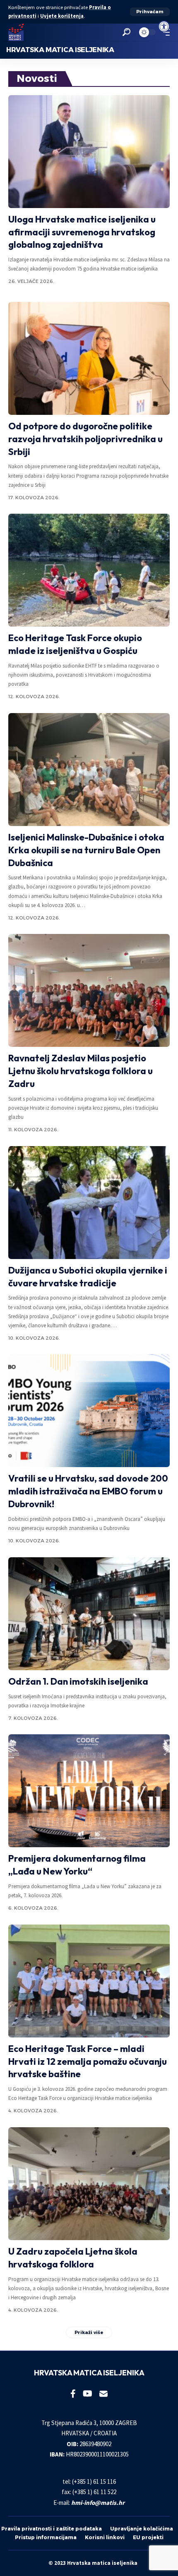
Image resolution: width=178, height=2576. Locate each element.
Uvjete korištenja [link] (62, 16)
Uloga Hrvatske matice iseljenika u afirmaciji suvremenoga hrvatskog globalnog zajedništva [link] (82, 232)
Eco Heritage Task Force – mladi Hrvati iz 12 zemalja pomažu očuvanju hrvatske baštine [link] (88, 2061)
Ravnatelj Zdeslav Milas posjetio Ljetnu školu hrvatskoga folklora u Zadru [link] (81, 1071)
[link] (164, 26)
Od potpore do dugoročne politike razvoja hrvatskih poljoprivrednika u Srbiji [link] (85, 439)
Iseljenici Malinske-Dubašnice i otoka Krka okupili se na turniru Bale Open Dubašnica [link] (86, 850)
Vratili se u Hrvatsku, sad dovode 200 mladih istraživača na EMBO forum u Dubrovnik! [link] (88, 1491)
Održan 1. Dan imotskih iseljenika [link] (78, 1681)
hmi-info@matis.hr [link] (98, 2503)
